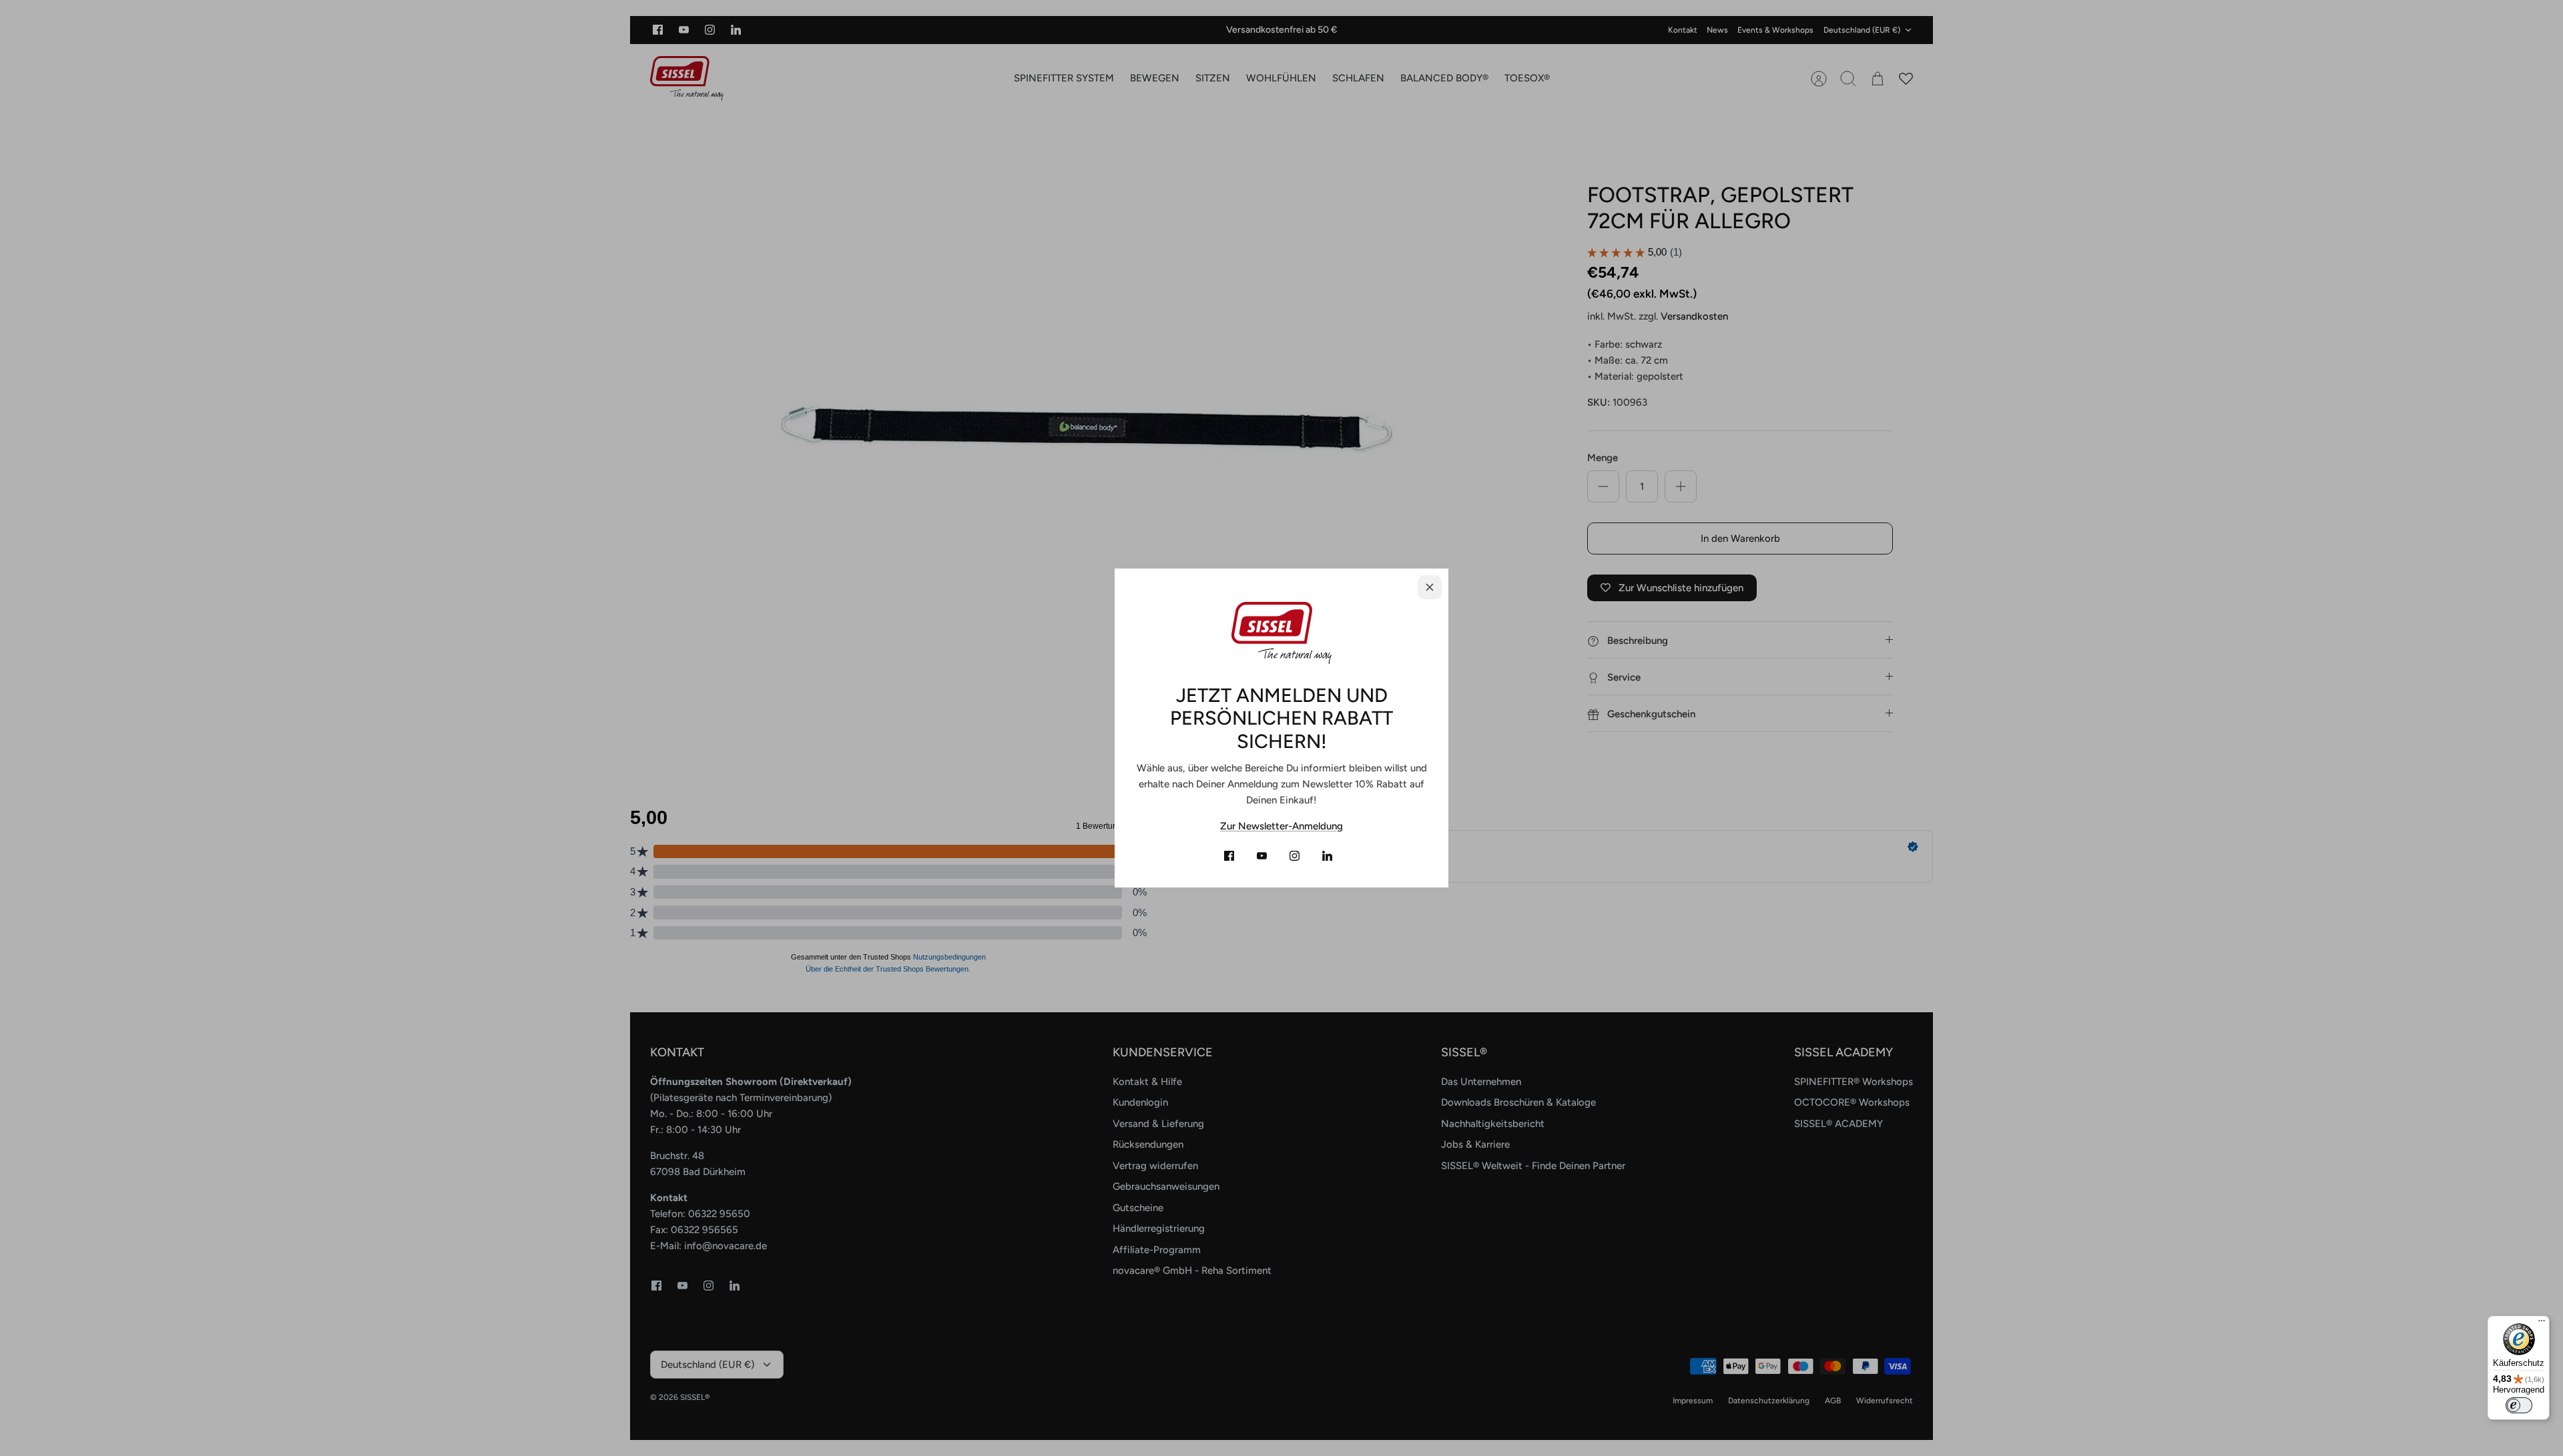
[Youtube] (1262, 856)
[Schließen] (1430, 587)
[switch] (2519, 1405)
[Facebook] (1229, 856)
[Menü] (2542, 1324)
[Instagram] (1295, 856)
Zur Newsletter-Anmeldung (1281, 826)
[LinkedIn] (1327, 856)
